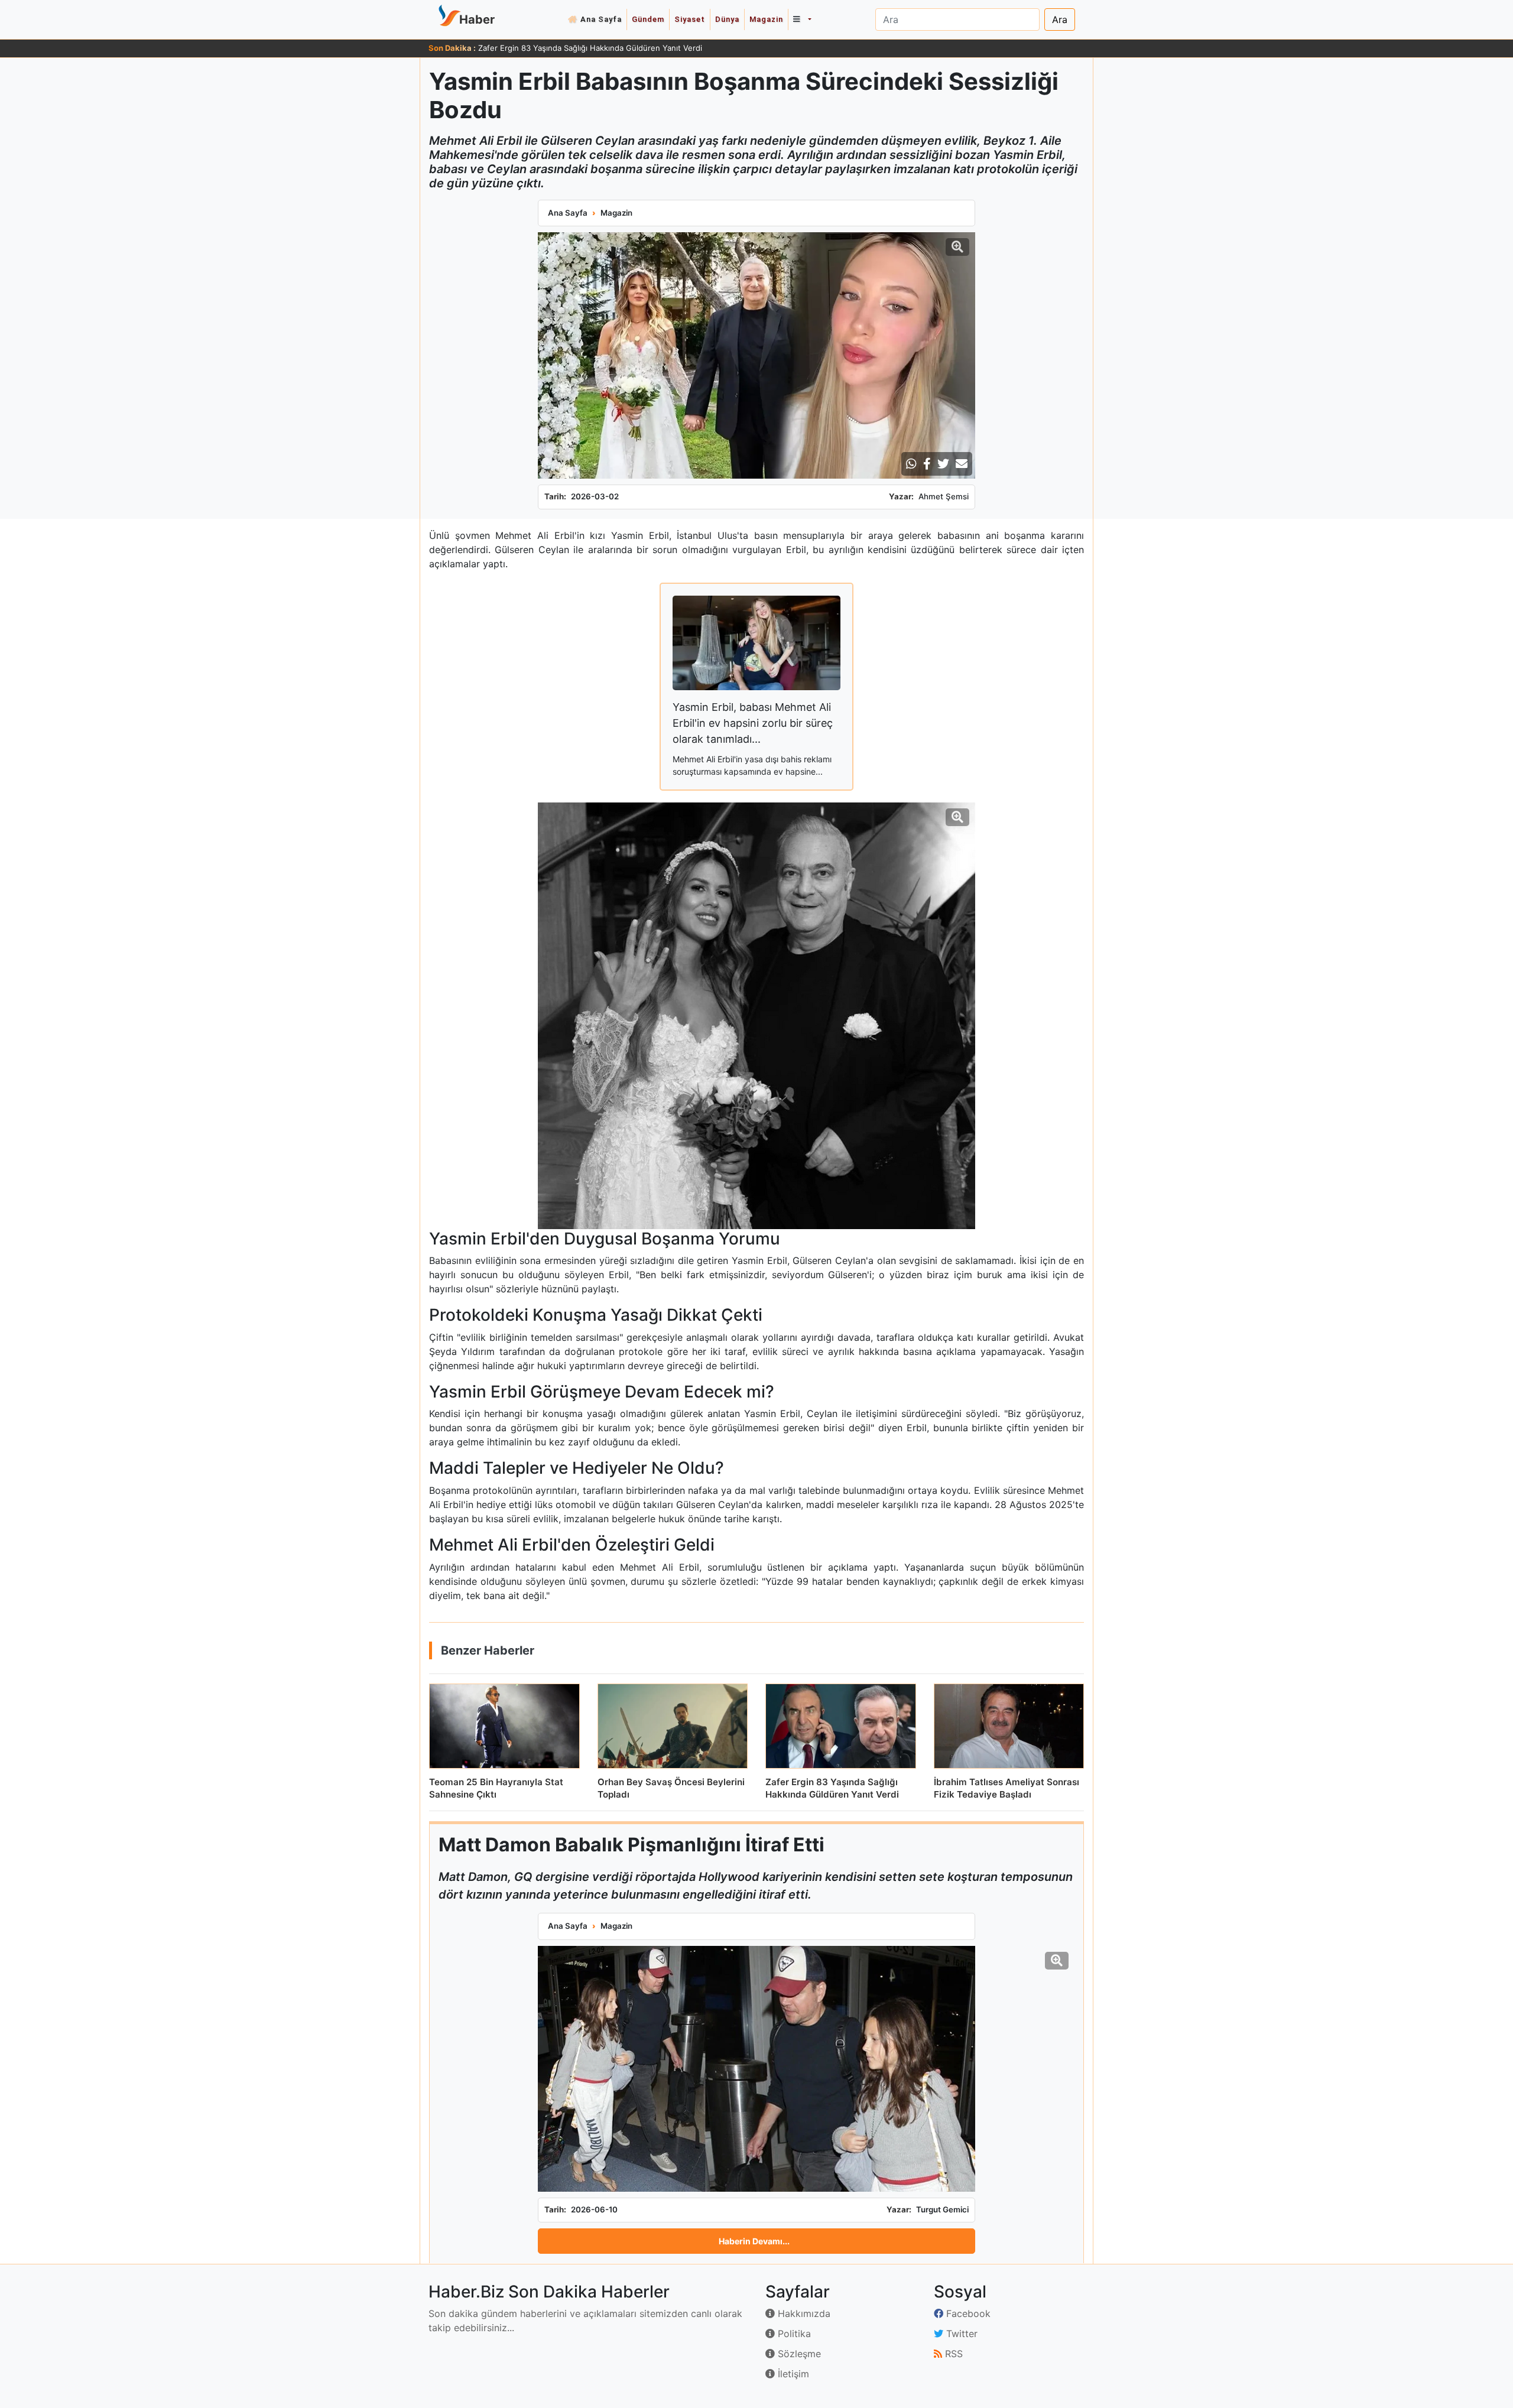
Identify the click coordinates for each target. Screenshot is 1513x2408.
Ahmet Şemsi (944, 496)
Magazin (766, 19)
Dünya (727, 19)
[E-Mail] (962, 464)
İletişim (792, 2374)
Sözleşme (798, 2354)
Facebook (967, 2313)
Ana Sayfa (601, 19)
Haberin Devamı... (754, 2241)
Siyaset (690, 19)
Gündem (648, 19)
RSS (952, 2354)
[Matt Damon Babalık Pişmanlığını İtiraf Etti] (756, 2069)
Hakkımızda (803, 2313)
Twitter (960, 2334)
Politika (793, 2334)
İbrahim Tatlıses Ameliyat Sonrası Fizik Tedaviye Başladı (579, 48)
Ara (1060, 20)
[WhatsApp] (911, 464)
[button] (802, 20)
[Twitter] (943, 464)
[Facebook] (927, 464)
